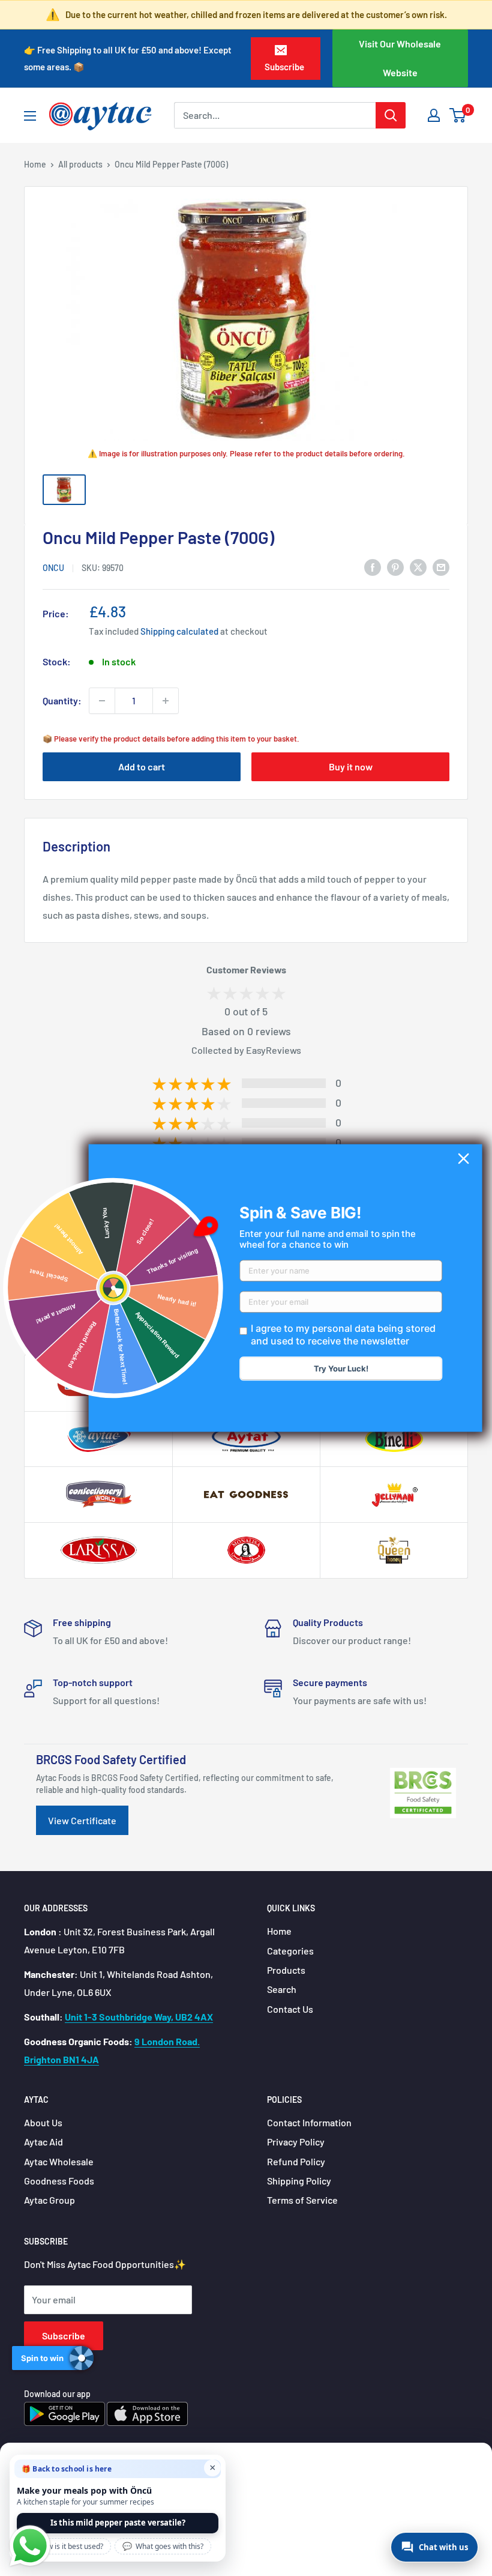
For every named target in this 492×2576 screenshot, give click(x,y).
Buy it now (351, 766)
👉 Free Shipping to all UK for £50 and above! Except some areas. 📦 (128, 58)
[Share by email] (441, 567)
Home (35, 164)
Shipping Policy (299, 2181)
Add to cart (142, 766)
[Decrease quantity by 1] (102, 701)
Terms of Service (302, 2200)
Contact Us (290, 2009)
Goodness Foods (59, 2181)
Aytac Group (49, 2200)
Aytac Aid (43, 2142)
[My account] (434, 115)
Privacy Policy (296, 2142)
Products (286, 1970)
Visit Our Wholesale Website (400, 58)
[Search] (391, 115)
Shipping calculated (179, 631)
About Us (43, 2122)
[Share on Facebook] (373, 567)
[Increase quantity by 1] (166, 701)
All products (80, 164)
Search (282, 1989)
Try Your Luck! (341, 1369)
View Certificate (82, 1820)
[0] (458, 115)
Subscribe (284, 67)
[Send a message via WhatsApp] (30, 2546)
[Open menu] (30, 116)
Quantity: (62, 700)
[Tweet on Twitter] (418, 567)
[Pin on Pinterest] (395, 567)
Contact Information (309, 2122)
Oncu (53, 568)
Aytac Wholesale (59, 2161)
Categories (290, 1951)
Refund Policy (296, 2161)
